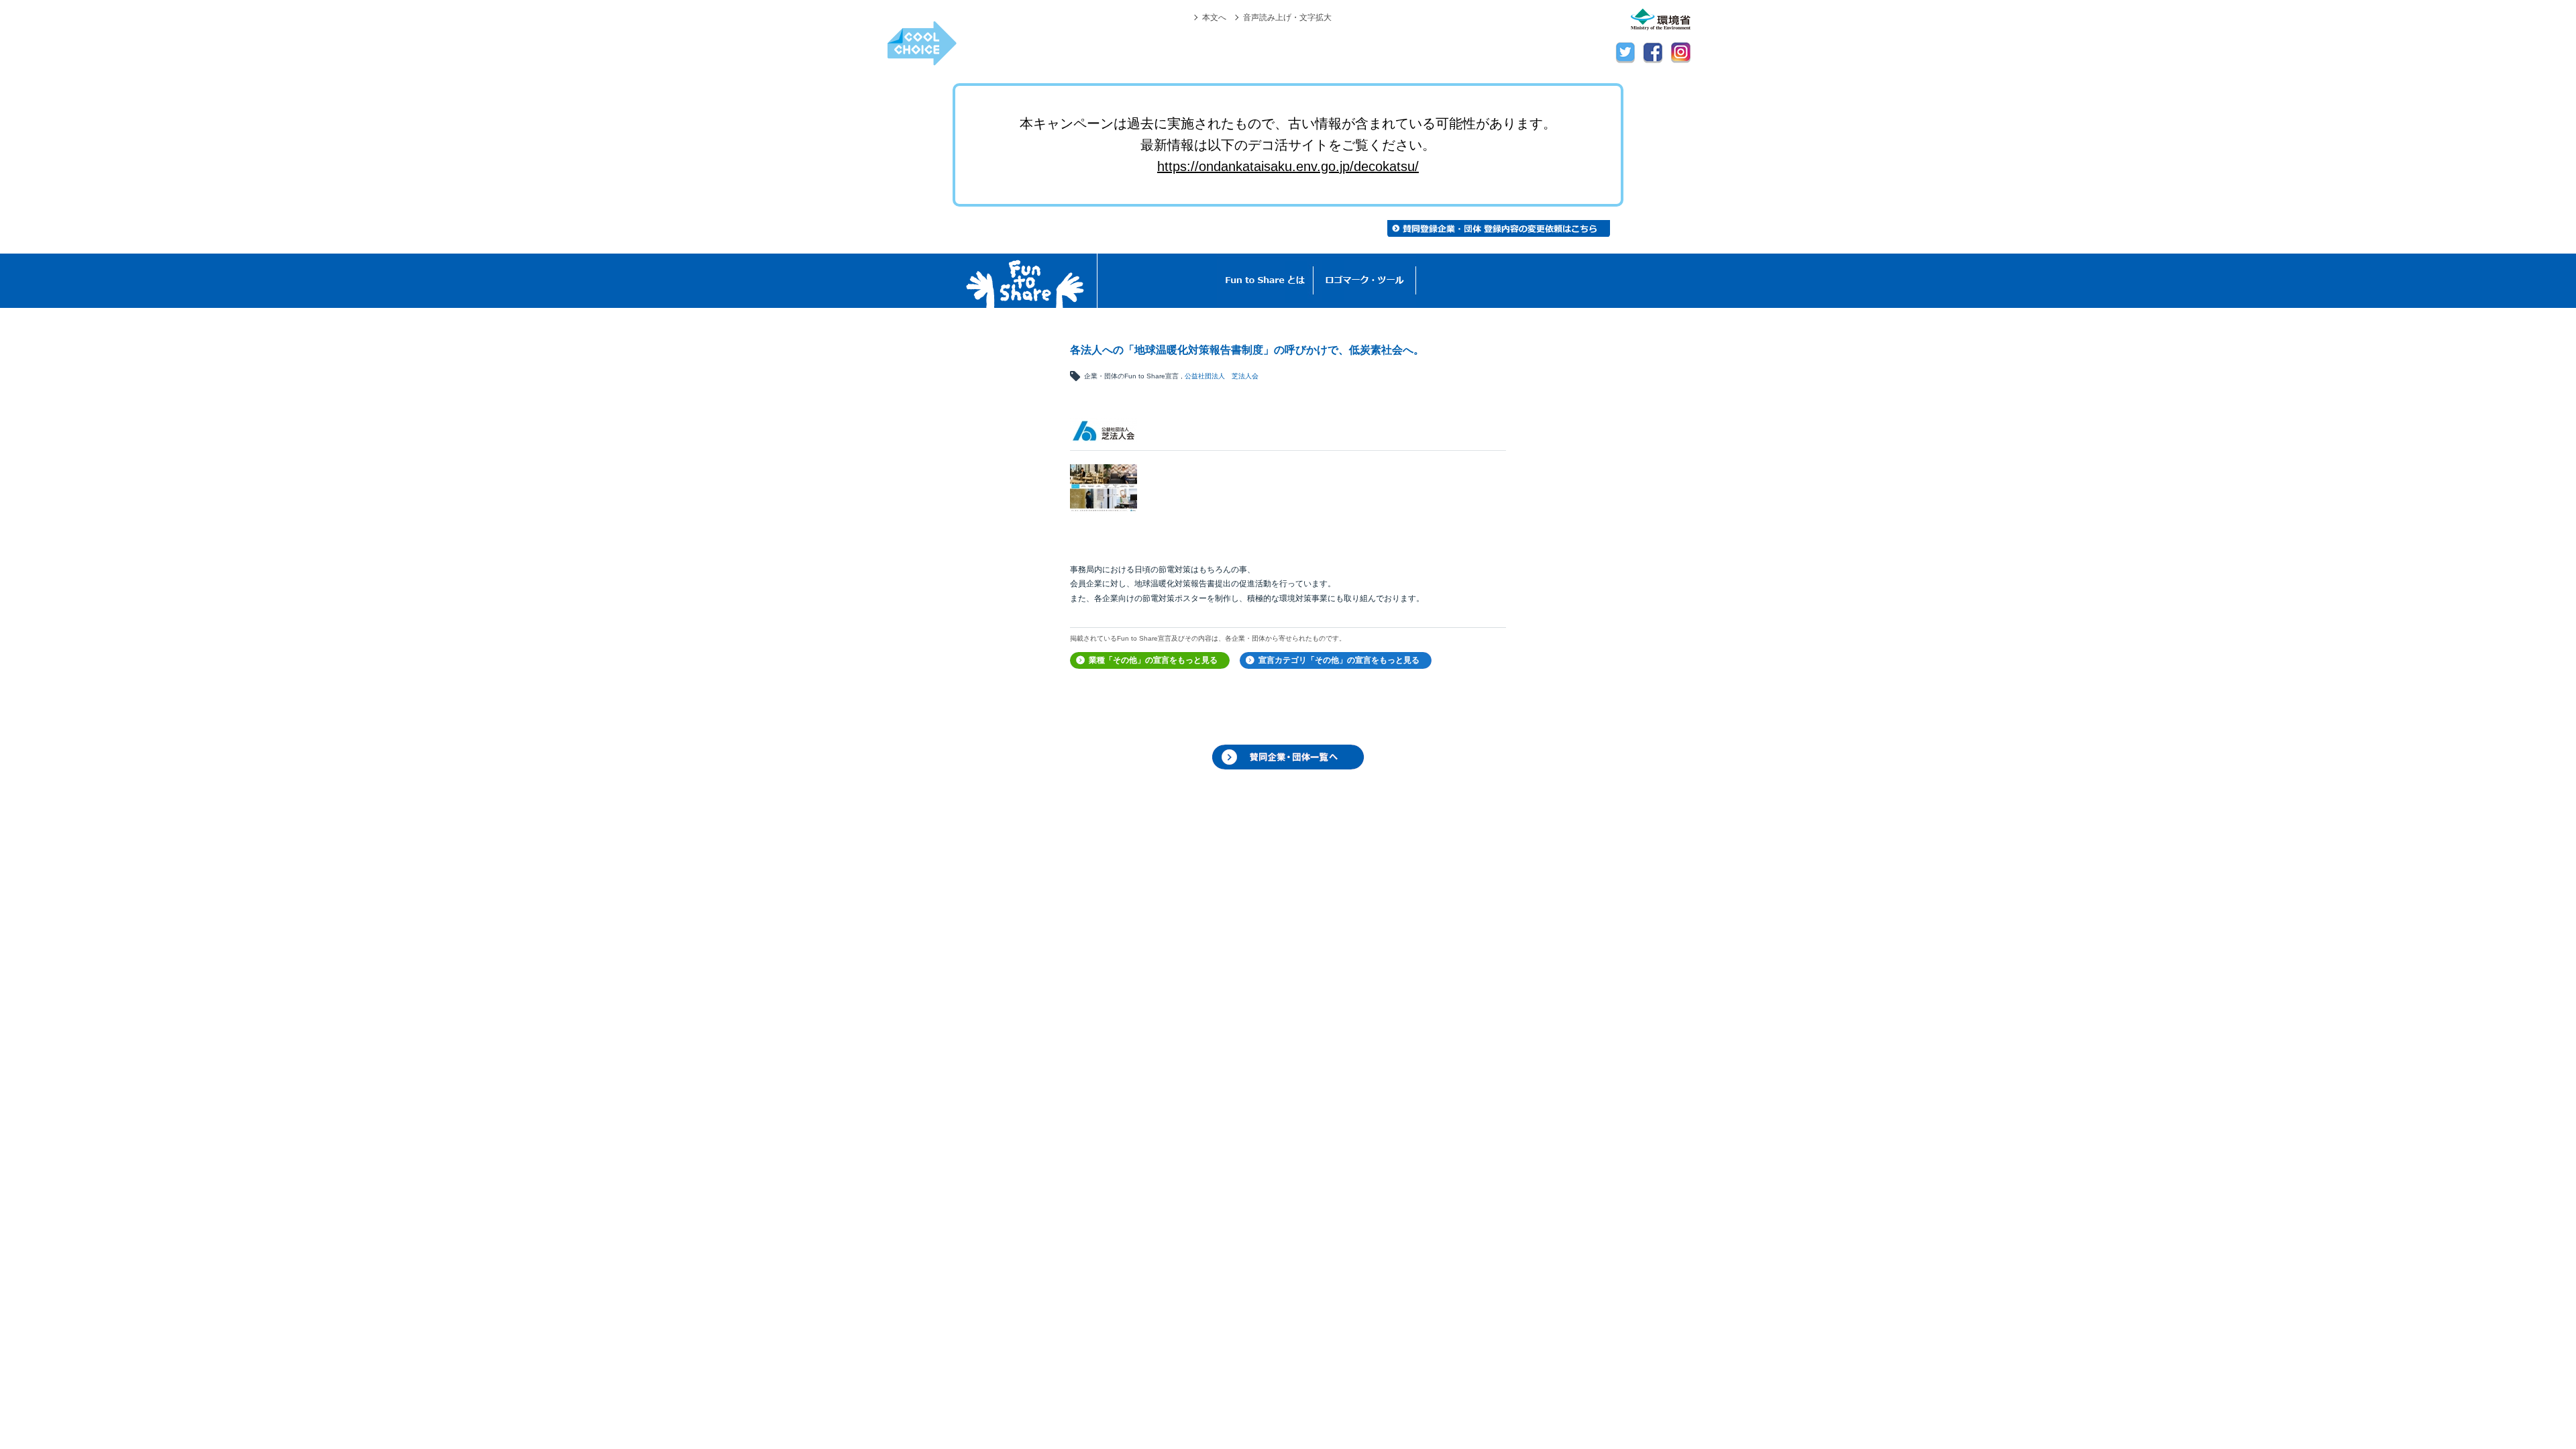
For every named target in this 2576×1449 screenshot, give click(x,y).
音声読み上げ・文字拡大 (1287, 17)
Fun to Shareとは (1265, 281)
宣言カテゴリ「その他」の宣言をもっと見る (1339, 660)
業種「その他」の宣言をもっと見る (1153, 660)
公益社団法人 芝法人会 (1222, 376)
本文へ (1214, 17)
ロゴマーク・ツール (1365, 281)
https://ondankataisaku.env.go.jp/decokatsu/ (1288, 166)
